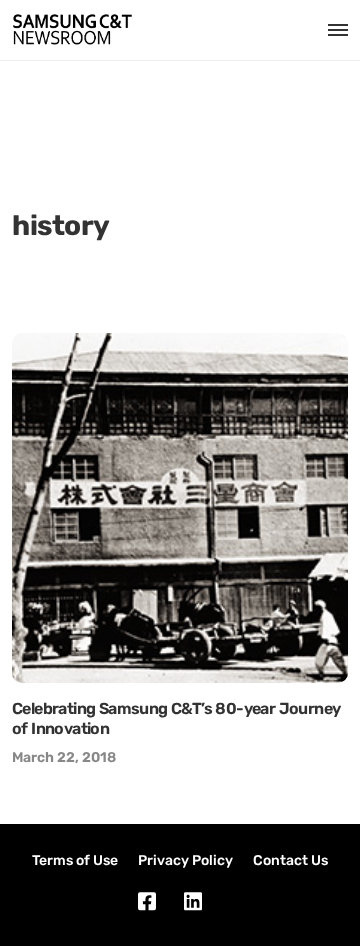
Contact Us (290, 860)
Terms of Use (75, 860)
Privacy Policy (185, 860)
